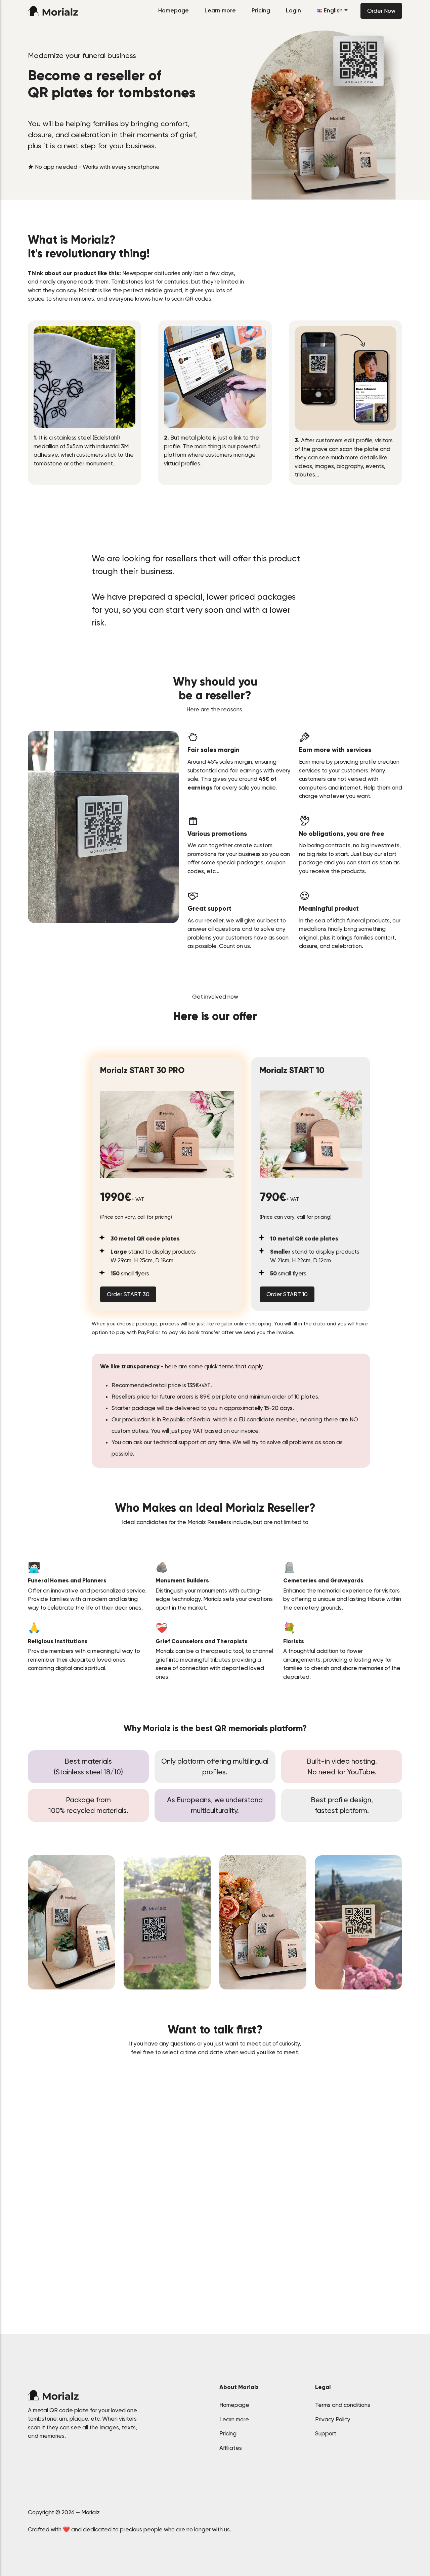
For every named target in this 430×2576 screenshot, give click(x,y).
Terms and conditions (343, 2405)
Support (326, 2433)
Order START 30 (128, 1294)
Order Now (381, 11)
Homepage (174, 10)
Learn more (220, 10)
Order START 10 (287, 1294)
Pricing (261, 10)
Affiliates (231, 2448)
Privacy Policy (333, 2419)
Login (293, 10)
